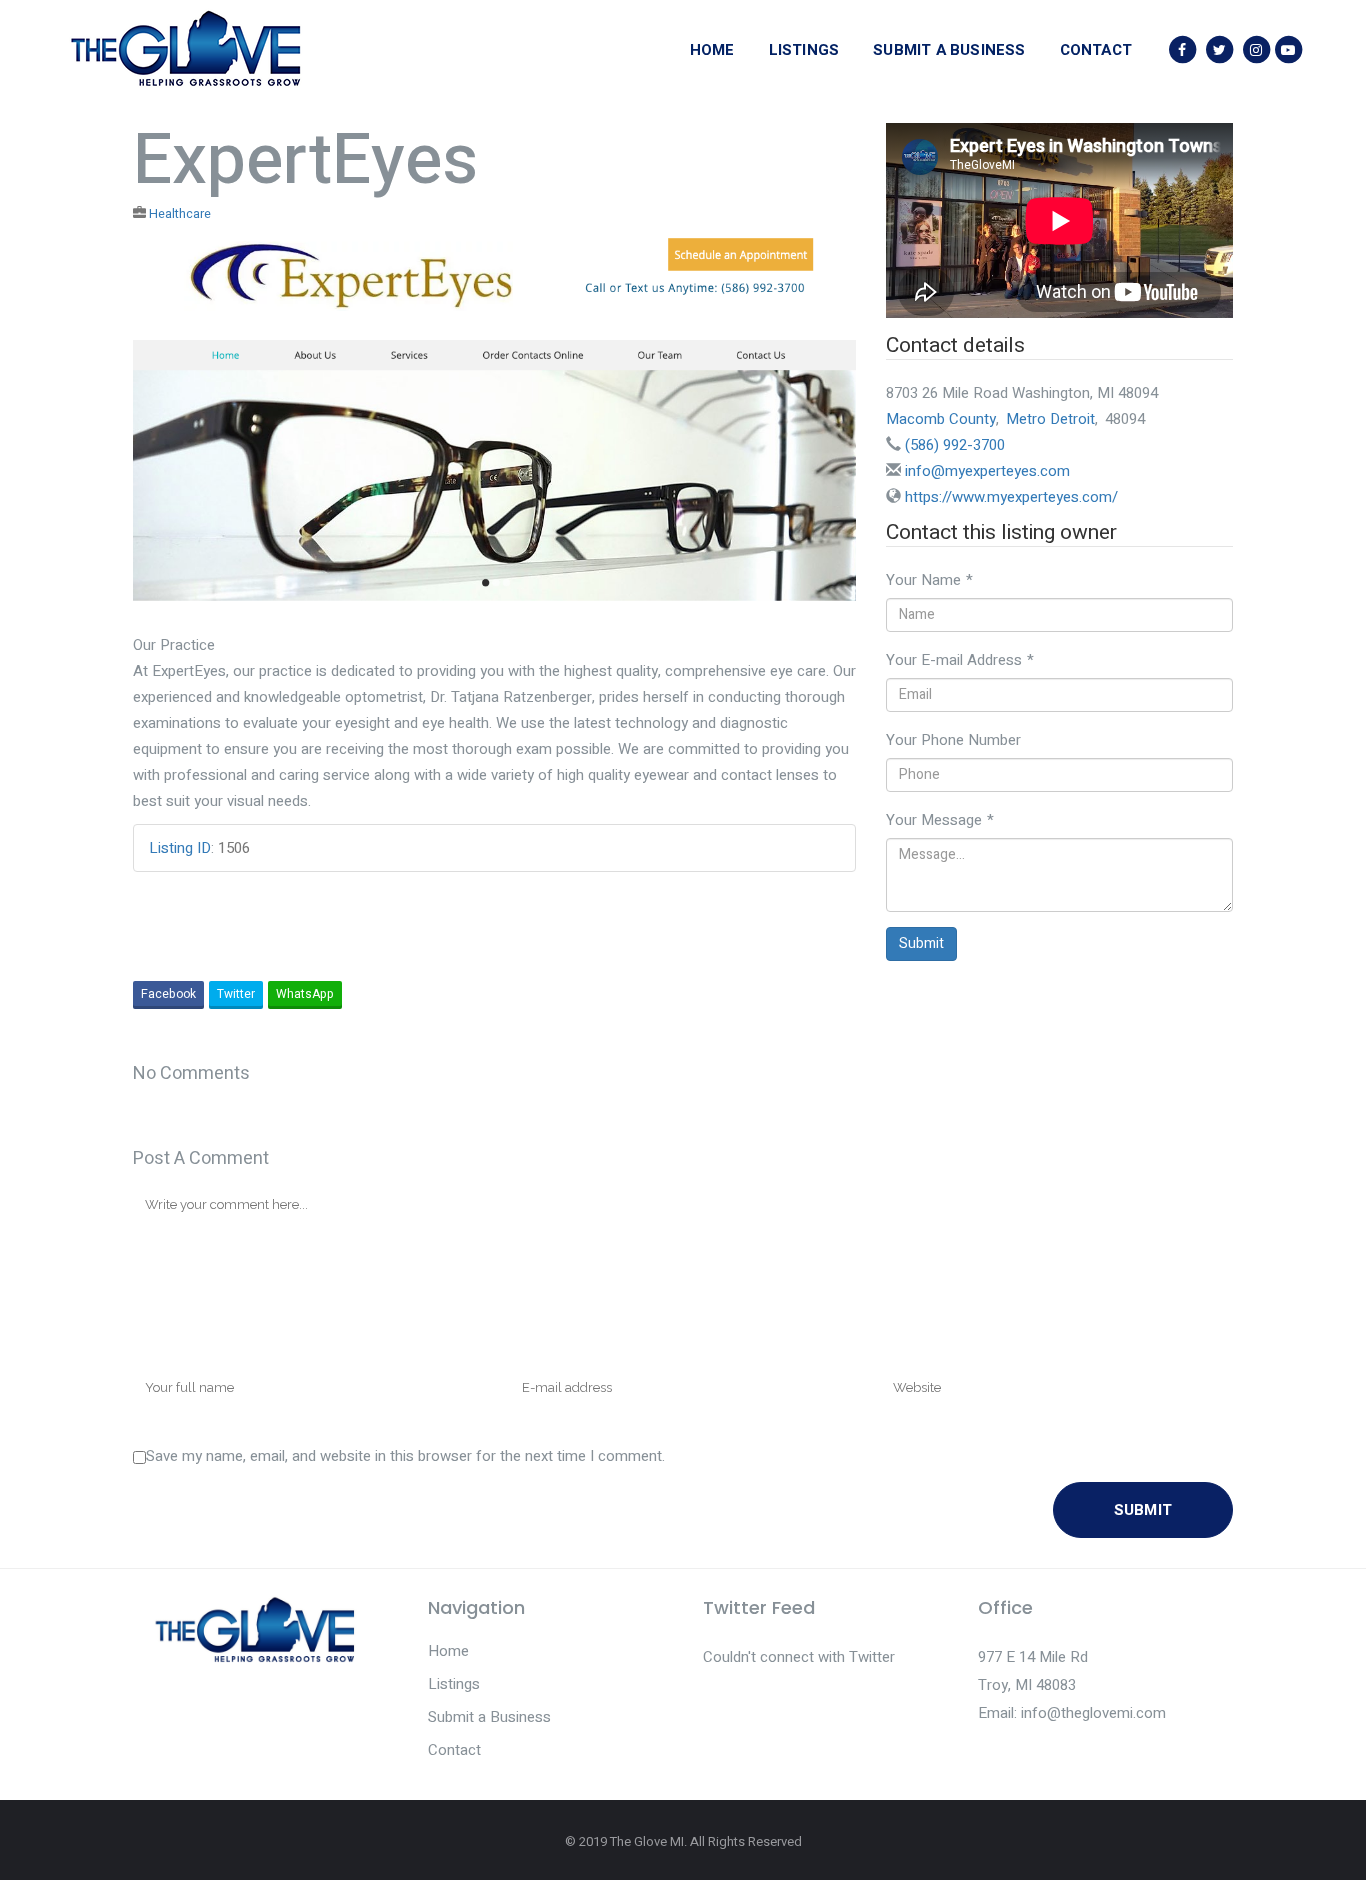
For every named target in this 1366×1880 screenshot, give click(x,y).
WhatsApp (305, 994)
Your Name (929, 580)
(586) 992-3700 (955, 445)
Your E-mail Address (960, 660)
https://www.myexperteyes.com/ (1011, 497)
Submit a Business (489, 1717)
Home (448, 1651)
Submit (921, 943)
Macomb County (941, 419)
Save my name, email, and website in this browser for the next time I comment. (405, 1456)
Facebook (168, 994)
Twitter (236, 994)
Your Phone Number (953, 740)
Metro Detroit (1050, 419)
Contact (454, 1750)
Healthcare (180, 214)
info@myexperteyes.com (987, 471)
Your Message (940, 820)
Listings (454, 1684)
